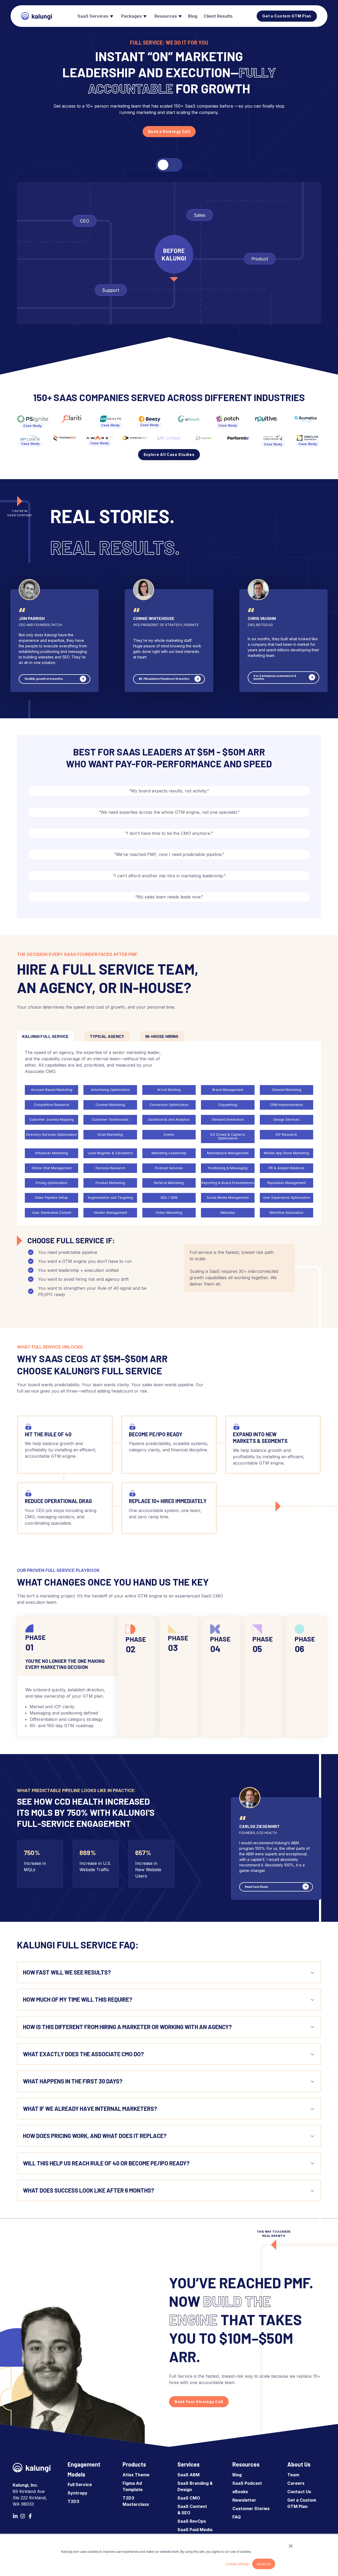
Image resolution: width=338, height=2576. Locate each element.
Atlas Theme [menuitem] (136, 2475)
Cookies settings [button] (237, 2564)
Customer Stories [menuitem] (251, 2508)
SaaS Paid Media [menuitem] (195, 2530)
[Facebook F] (30, 2516)
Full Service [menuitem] (80, 2484)
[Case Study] (32, 419)
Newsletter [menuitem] (244, 2500)
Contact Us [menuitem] (299, 2492)
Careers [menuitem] (296, 2483)
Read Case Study (257, 1887)
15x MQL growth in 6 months (44, 679)
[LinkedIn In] (15, 2516)
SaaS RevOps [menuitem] (192, 2521)
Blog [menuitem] (237, 2475)
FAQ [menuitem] (237, 2517)
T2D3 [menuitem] (73, 2501)
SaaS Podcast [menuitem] (247, 2483)
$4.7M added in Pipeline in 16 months (164, 679)
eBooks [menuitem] (240, 2492)
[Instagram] (23, 2516)
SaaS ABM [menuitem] (189, 2475)
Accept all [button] (264, 2564)
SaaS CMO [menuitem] (189, 2498)
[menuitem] (95, 16)
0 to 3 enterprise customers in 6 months (275, 677)
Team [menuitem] (293, 2475)
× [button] (291, 2544)
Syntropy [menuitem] (78, 2493)
